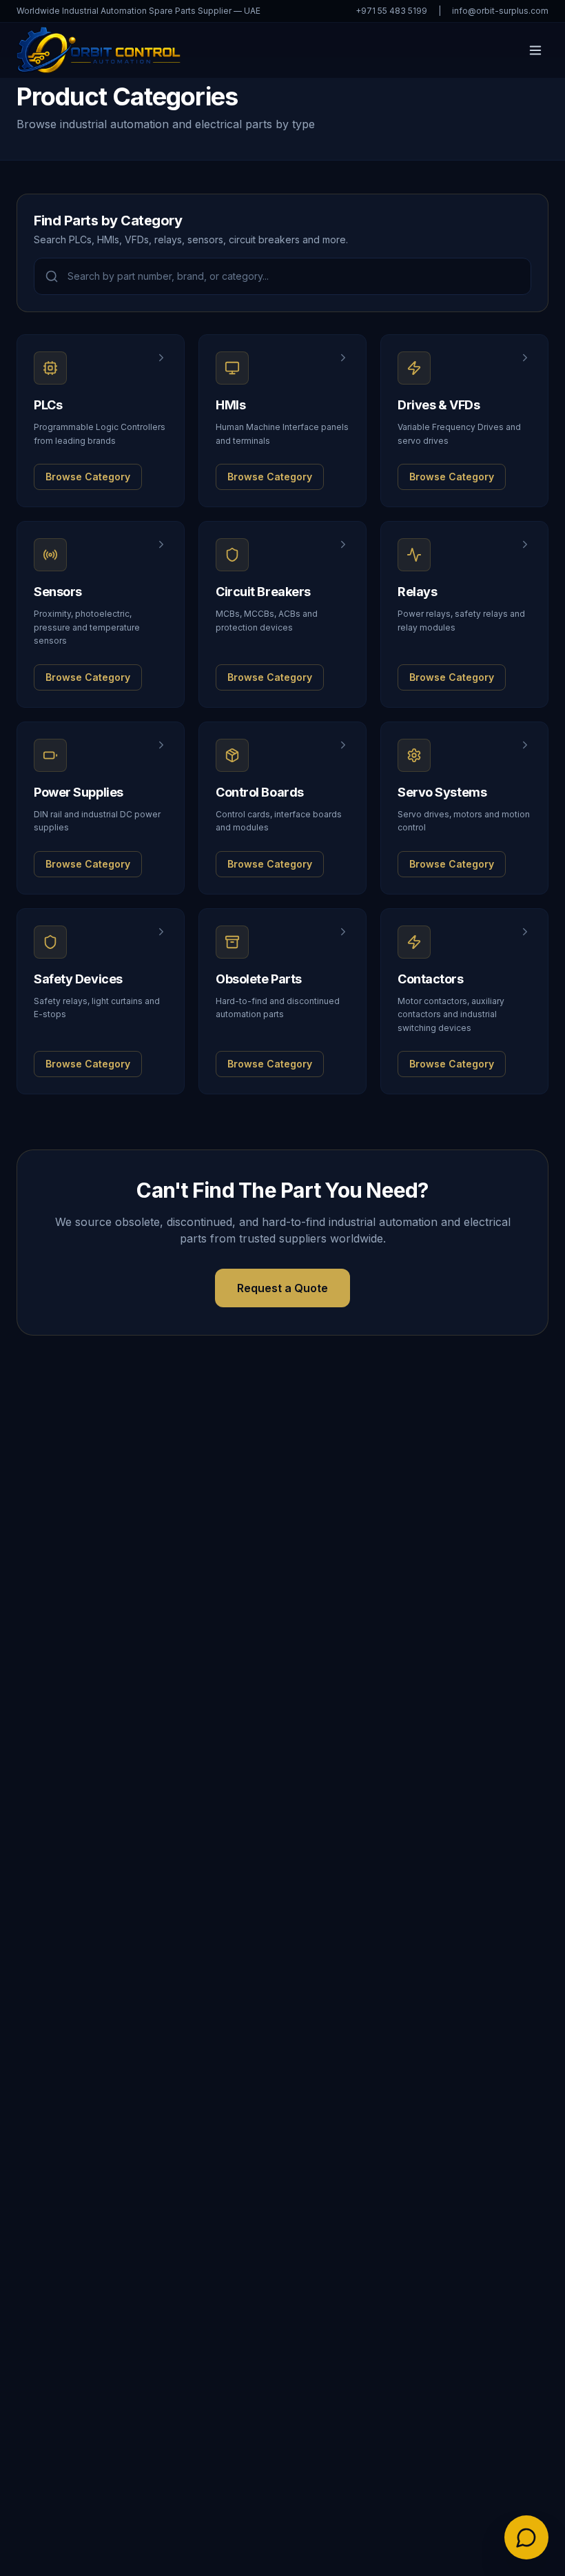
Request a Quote (282, 1288)
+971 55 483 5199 (391, 11)
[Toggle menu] (535, 50)
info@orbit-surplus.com (500, 11)
